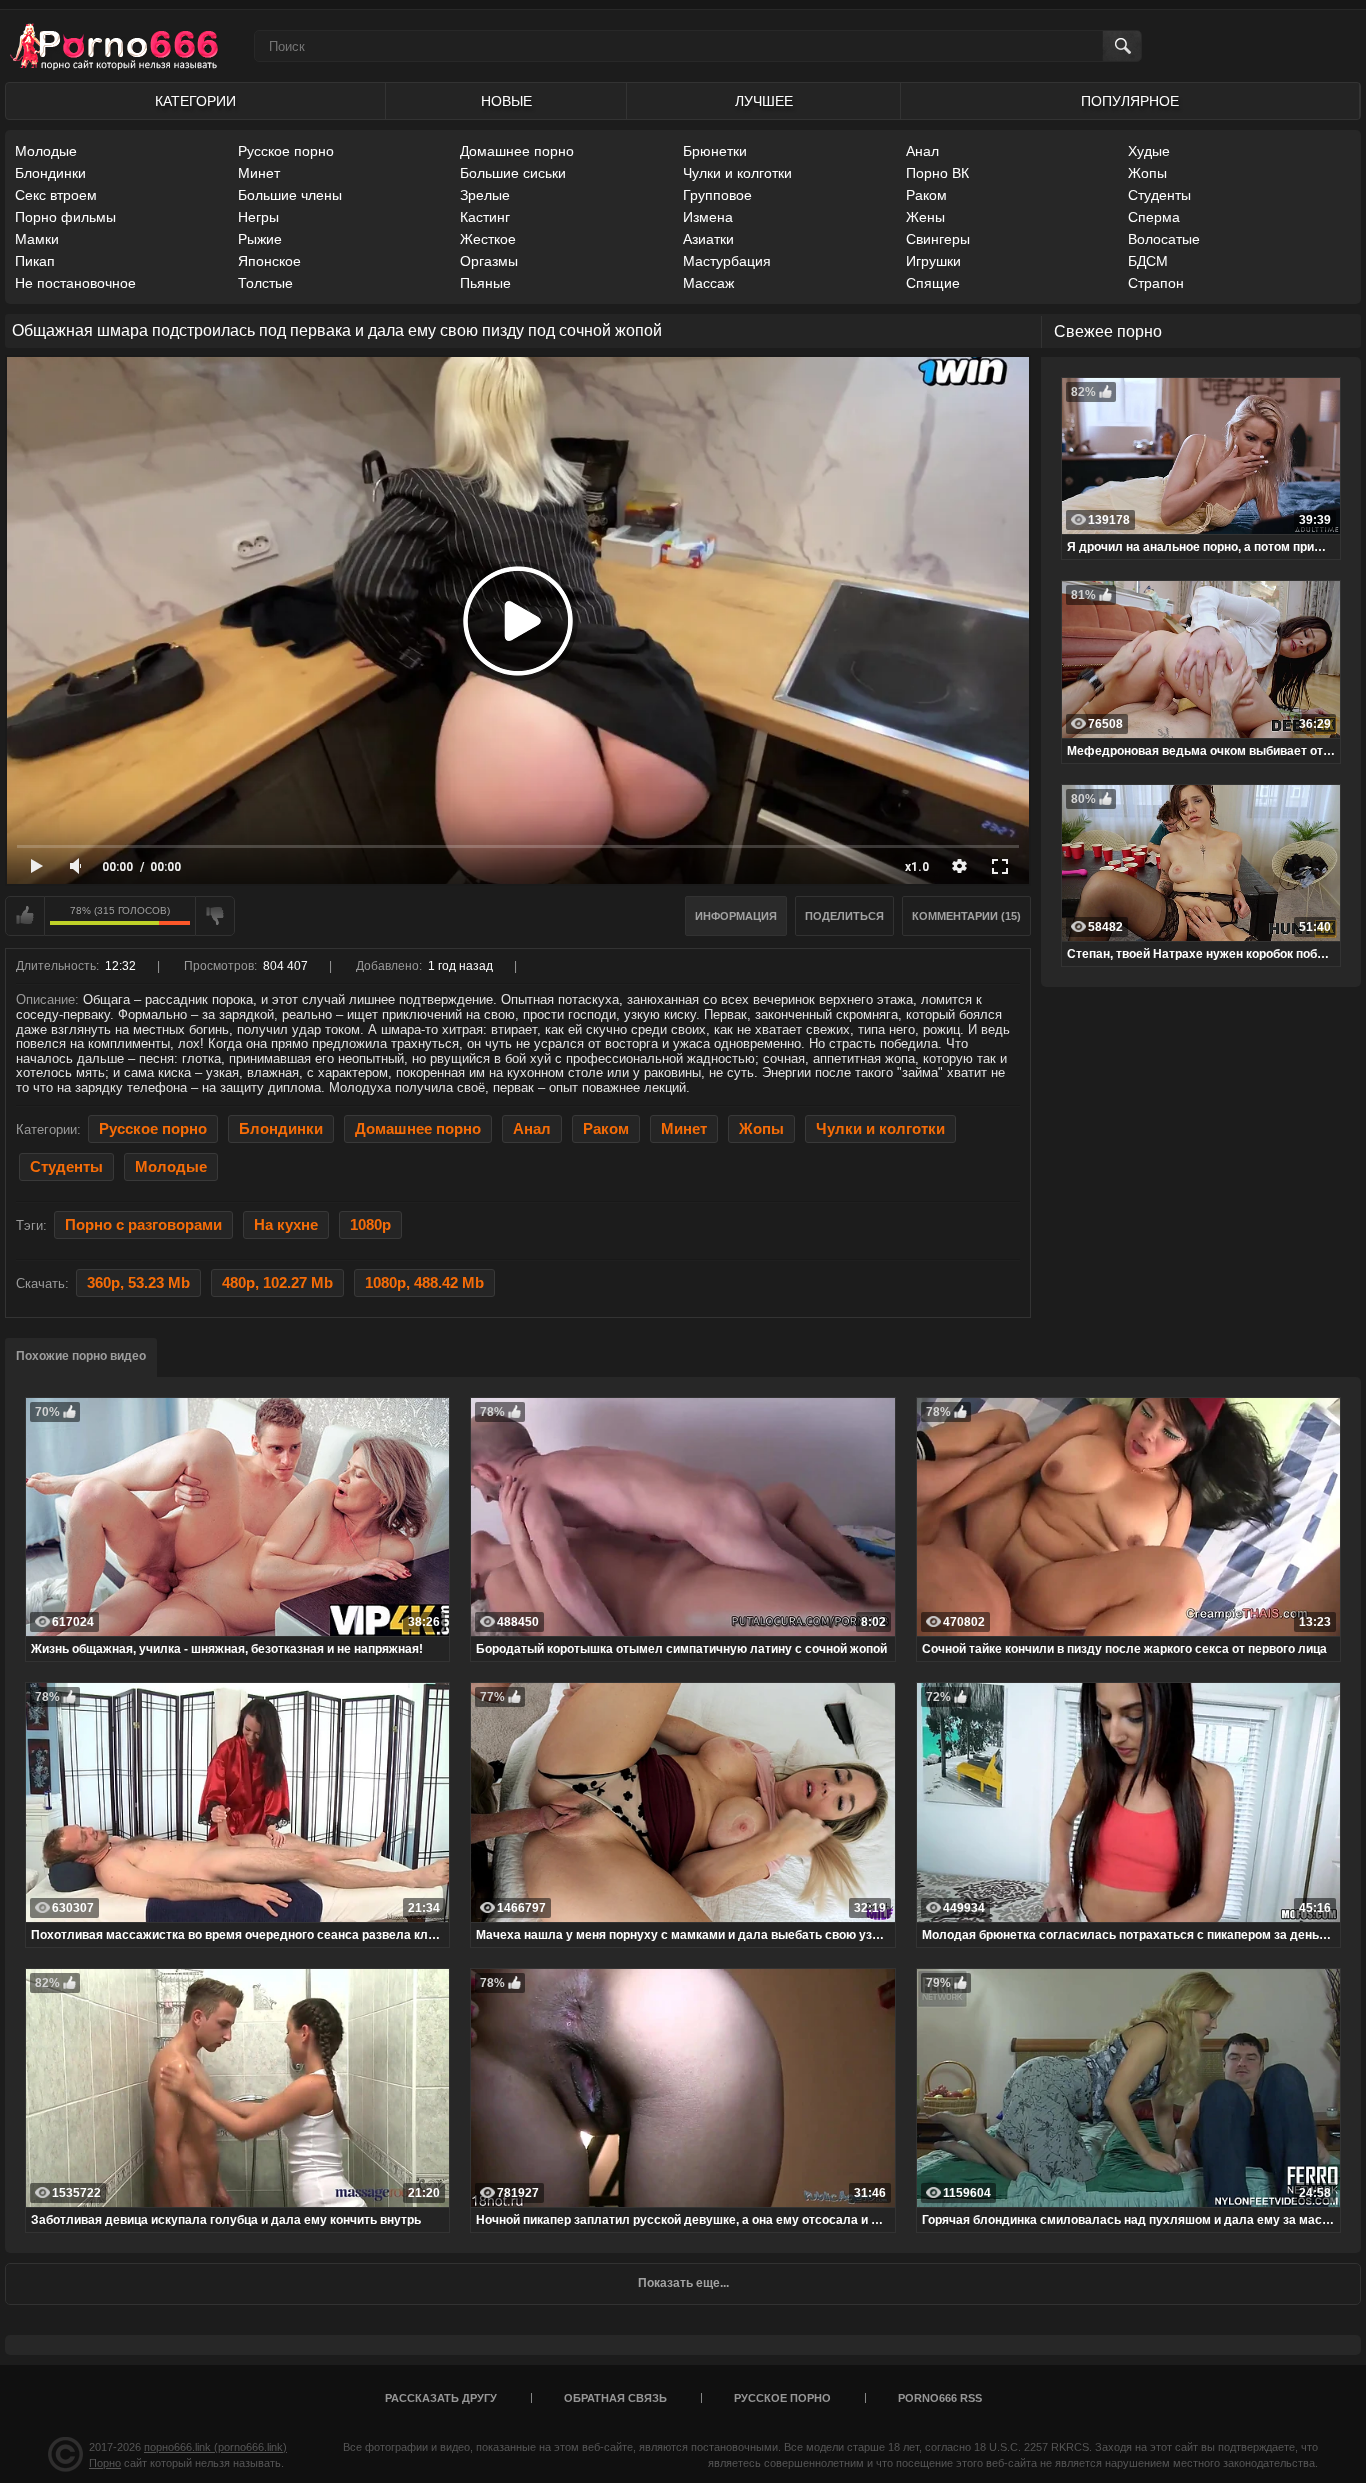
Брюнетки (715, 151)
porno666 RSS (940, 2398)
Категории (195, 101)
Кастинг (485, 217)
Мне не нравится (215, 916)
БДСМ (1148, 261)
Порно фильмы (65, 217)
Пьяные (485, 283)
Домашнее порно (517, 151)
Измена (708, 217)
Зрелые (485, 195)
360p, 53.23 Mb (138, 1283)
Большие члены (290, 195)
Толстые (265, 283)
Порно (105, 2463)
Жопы (1147, 173)
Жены (925, 217)
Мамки (37, 239)
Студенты (1159, 195)
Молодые (46, 151)
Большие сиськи (513, 173)
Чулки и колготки (737, 173)
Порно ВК (937, 173)
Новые (506, 101)
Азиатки (708, 239)
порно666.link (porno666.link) (215, 2447)
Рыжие (260, 239)
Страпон (1156, 283)
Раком (926, 195)
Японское (269, 261)
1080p (370, 1225)
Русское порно (286, 151)
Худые (1149, 151)
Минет (259, 173)
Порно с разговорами (143, 1225)
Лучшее (764, 101)
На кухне (286, 1225)
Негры (258, 217)
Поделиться (844, 916)
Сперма (1154, 217)
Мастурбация (727, 261)
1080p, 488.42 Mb (424, 1283)
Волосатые (1164, 239)
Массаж (708, 283)
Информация (736, 916)
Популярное (1130, 101)
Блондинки (50, 173)
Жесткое (488, 239)
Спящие (933, 283)
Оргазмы (489, 261)
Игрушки (933, 261)
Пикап (35, 261)
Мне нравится (25, 916)
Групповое (717, 195)
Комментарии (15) (966, 916)
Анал (922, 151)
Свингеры (938, 239)
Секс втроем (56, 195)
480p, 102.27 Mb (277, 1283)
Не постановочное (75, 283)
